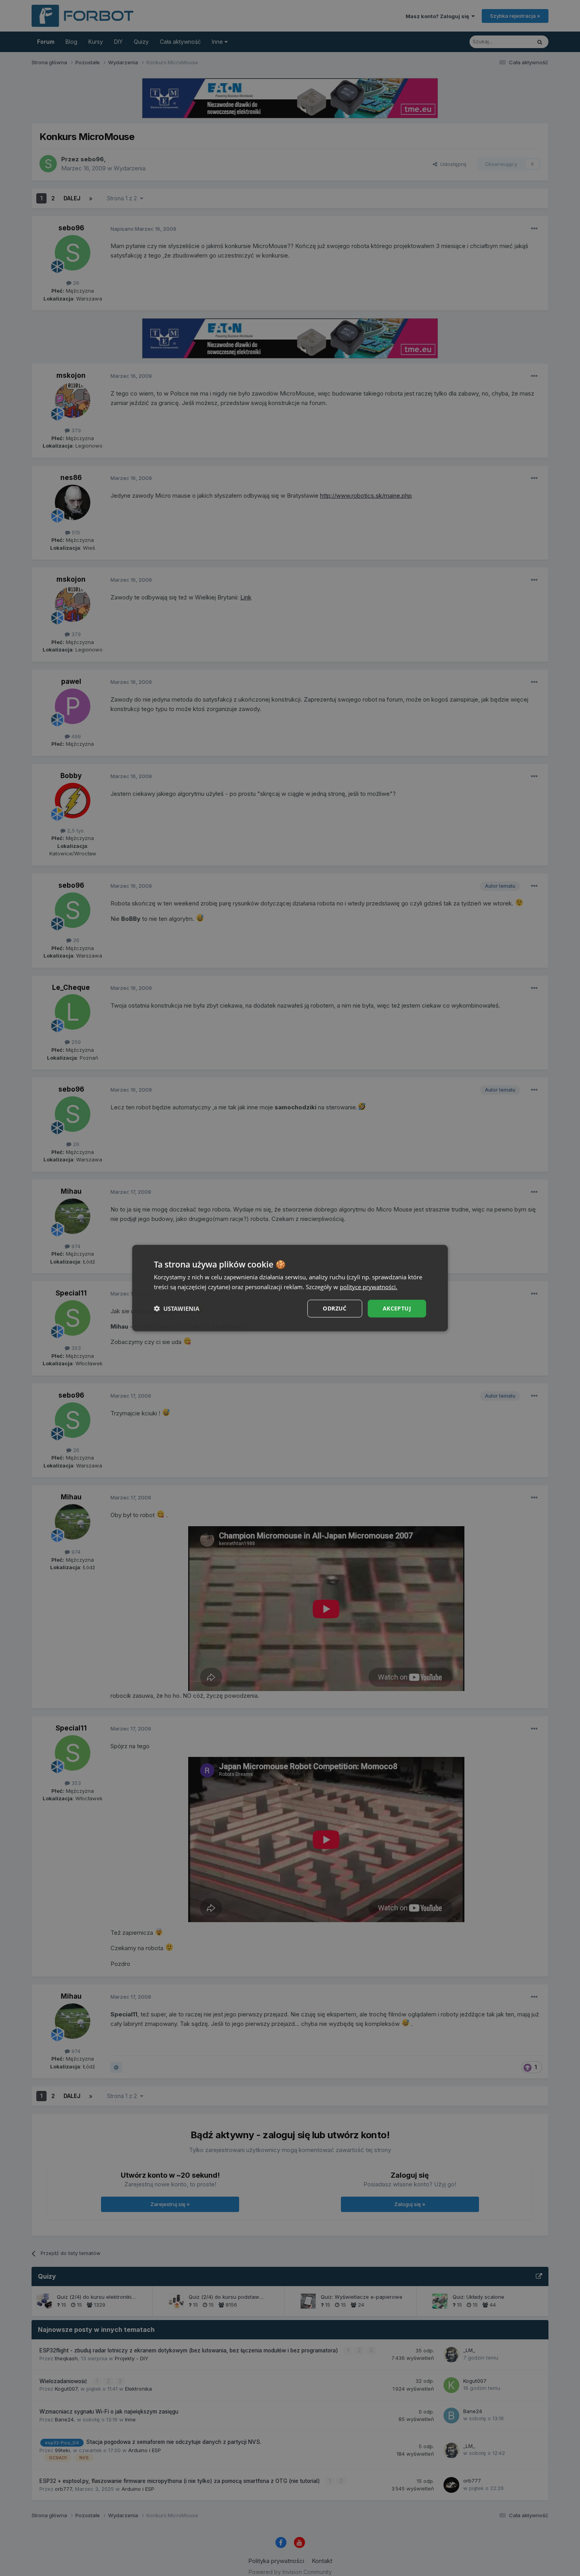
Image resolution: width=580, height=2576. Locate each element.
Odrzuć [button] (335, 1308)
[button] (177, 1309)
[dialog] (290, 1288)
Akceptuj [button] (397, 1308)
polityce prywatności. (369, 1287)
